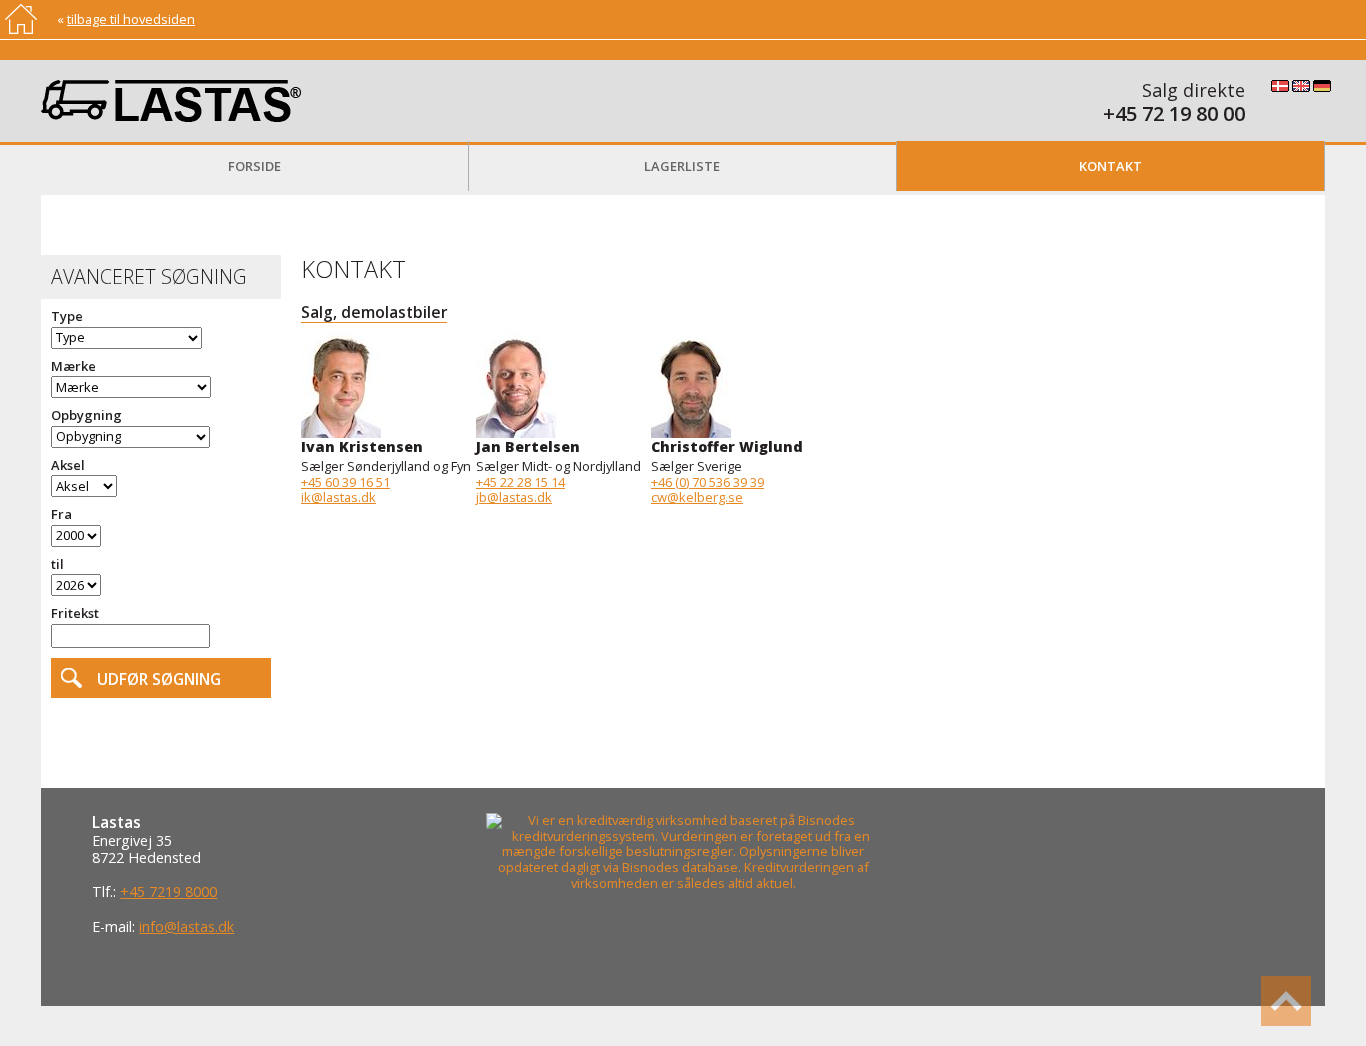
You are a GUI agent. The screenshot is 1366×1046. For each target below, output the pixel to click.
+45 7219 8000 (168, 891)
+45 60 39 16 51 (345, 482)
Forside (254, 166)
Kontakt (1110, 166)
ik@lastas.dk (338, 497)
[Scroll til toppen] (1286, 1001)
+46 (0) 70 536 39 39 (707, 482)
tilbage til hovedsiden (131, 19)
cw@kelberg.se (697, 497)
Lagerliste (682, 166)
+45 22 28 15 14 (520, 482)
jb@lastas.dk (514, 497)
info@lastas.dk (186, 926)
